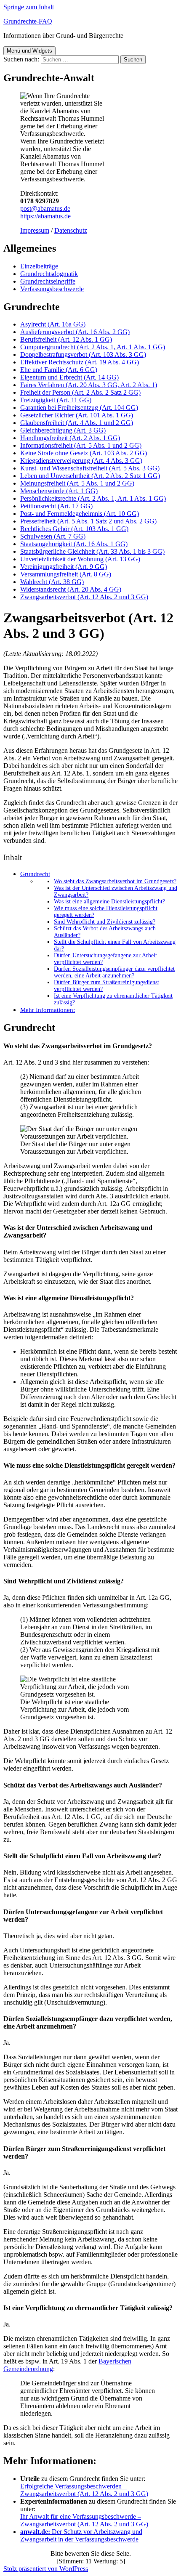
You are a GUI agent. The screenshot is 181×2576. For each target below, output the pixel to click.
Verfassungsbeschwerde (52, 289)
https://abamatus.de (45, 216)
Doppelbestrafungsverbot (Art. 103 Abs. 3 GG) (83, 355)
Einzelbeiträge (39, 266)
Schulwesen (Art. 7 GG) (53, 536)
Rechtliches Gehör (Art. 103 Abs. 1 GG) (74, 529)
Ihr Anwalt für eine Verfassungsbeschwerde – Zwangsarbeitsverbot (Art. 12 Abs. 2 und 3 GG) (84, 2520)
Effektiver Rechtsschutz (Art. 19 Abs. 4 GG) (80, 362)
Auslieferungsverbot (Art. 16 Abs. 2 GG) (75, 332)
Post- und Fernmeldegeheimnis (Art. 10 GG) (80, 514)
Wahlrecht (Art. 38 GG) (52, 582)
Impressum (35, 230)
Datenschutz (71, 230)
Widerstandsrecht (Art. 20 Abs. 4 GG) (71, 589)
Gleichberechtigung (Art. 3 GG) (63, 430)
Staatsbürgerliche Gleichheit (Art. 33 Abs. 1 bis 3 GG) (92, 551)
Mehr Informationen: (48, 1010)
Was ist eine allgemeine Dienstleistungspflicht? (109, 902)
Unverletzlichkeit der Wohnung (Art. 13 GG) (80, 559)
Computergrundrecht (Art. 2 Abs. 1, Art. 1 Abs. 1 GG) (93, 347)
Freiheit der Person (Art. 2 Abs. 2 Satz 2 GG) (80, 392)
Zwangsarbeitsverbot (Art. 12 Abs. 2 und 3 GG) (84, 597)
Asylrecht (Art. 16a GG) (53, 324)
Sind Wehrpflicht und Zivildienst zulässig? (105, 922)
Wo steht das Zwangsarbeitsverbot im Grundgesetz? (115, 881)
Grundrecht (35, 874)
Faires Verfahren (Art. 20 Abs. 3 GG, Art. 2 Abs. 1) (89, 385)
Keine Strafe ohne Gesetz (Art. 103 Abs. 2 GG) (84, 453)
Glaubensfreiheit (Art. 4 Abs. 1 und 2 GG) (77, 423)
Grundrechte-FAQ (28, 21)
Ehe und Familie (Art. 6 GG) (59, 370)
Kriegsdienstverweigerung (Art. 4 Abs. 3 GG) (81, 461)
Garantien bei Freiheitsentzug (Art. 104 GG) (79, 408)
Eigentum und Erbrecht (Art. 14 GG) (69, 377)
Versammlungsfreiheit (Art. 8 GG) (66, 574)
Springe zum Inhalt (29, 7)
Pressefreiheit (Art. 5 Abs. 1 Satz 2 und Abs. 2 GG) (88, 521)
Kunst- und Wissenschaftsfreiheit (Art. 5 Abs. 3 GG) (90, 468)
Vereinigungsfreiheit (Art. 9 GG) (64, 567)
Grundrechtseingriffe (48, 281)
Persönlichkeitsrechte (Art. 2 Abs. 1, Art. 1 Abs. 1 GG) (93, 498)
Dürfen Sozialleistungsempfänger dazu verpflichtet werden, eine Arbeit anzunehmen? (114, 972)
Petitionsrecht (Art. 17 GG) (56, 506)
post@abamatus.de (45, 208)
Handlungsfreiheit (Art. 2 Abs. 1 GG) (70, 438)
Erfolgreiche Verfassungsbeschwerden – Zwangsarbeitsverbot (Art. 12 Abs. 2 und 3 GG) (84, 2490)
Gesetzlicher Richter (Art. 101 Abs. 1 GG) (77, 415)
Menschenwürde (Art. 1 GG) (59, 491)
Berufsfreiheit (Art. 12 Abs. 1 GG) (66, 339)
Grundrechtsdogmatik (49, 274)
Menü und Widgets (29, 51)
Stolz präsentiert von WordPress (46, 2569)
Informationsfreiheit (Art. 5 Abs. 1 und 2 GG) (81, 445)
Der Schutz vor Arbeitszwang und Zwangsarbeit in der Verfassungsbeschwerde (81, 2535)
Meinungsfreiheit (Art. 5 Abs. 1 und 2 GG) (77, 483)
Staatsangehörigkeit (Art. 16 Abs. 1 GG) (74, 544)
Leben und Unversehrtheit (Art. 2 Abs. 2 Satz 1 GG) (90, 476)
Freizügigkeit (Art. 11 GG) (56, 400)
